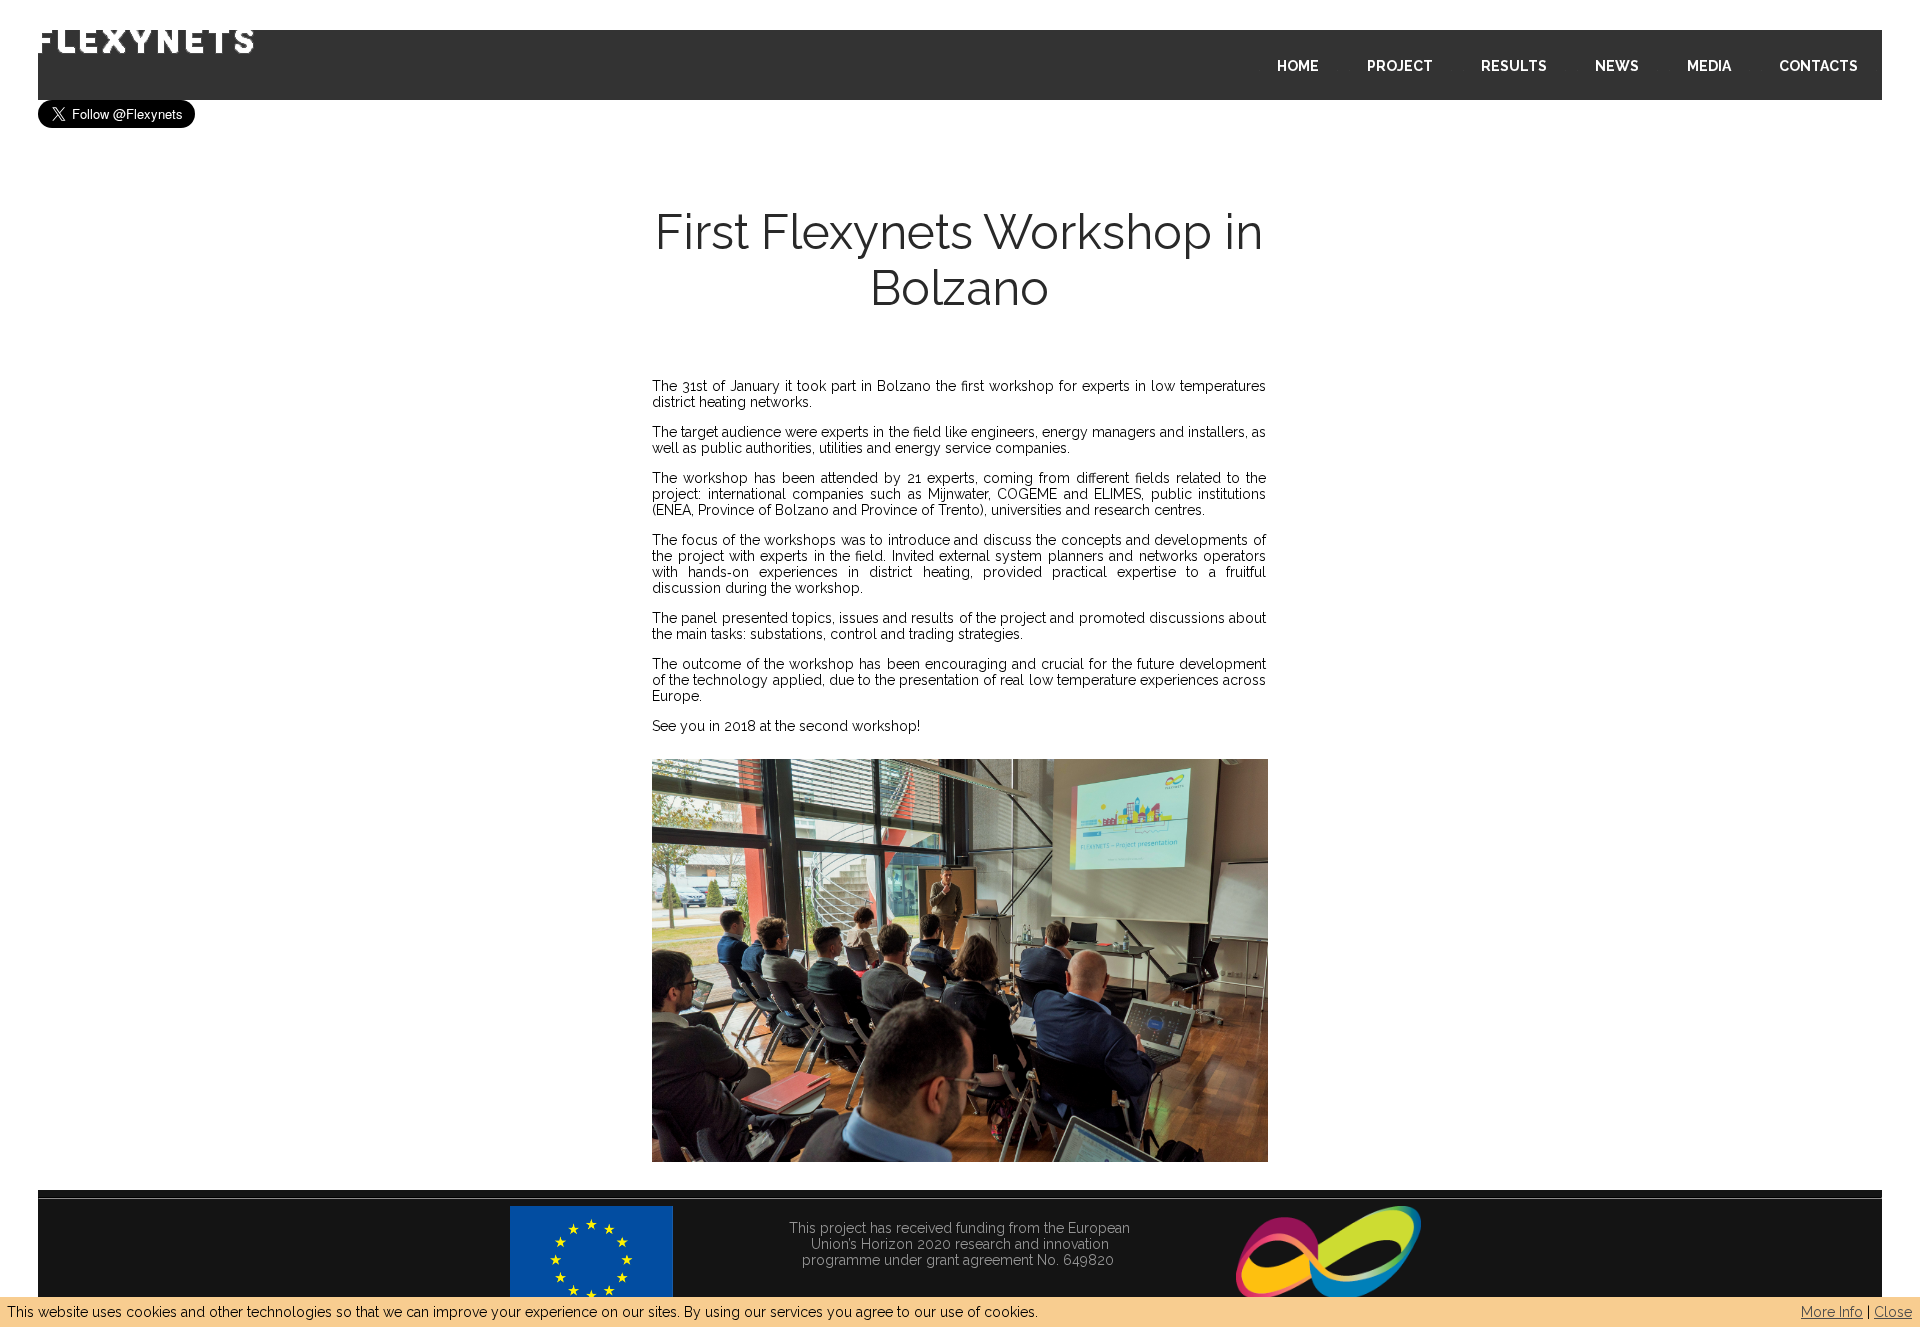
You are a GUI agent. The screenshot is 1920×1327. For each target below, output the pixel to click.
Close (1893, 1312)
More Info (1832, 1312)
